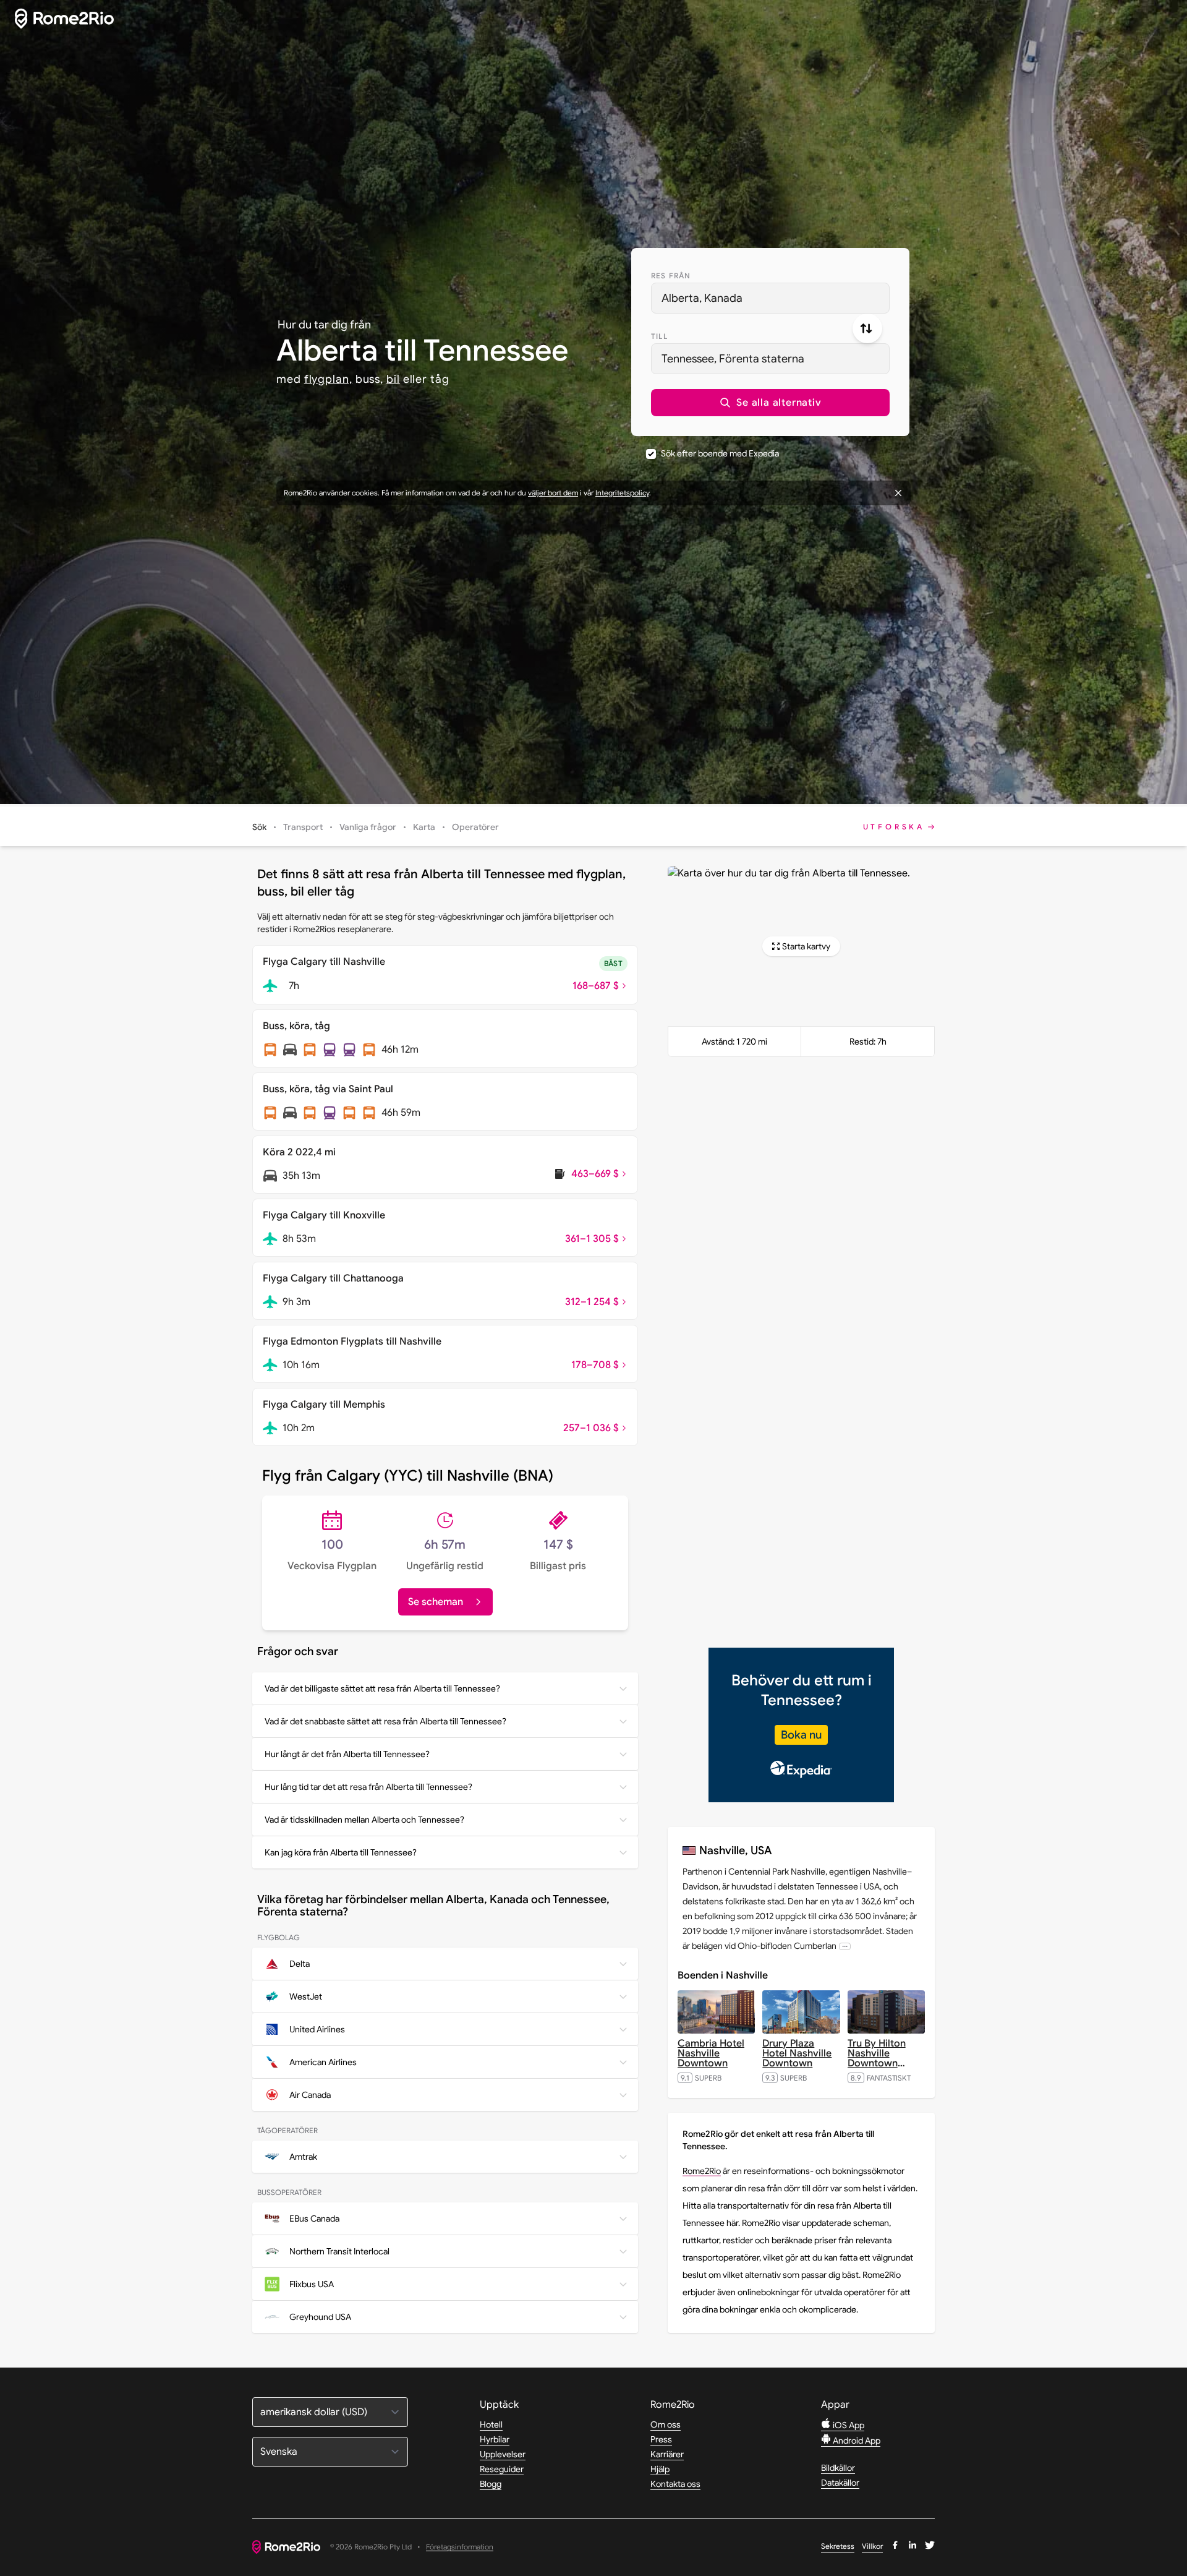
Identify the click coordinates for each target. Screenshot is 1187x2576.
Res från (671, 276)
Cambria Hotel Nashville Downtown (711, 2053)
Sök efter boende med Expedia (720, 453)
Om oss (666, 2424)
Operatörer (475, 827)
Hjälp (660, 2469)
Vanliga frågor (368, 827)
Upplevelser (503, 2454)
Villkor (872, 2546)
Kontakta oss (675, 2484)
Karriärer (667, 2454)
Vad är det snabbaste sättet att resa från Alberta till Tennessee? (385, 1721)
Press (661, 2439)
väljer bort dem (553, 493)
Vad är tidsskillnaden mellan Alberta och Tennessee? (364, 1820)
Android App (856, 2441)
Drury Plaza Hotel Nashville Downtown (797, 2053)
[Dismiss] (898, 493)
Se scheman (436, 1602)
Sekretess (838, 2546)
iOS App (848, 2425)
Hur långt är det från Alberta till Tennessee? (347, 1754)
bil (393, 379)
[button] (770, 403)
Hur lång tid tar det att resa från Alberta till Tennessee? (368, 1787)
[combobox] (770, 298)
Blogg (491, 2484)
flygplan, (328, 379)
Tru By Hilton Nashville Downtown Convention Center (877, 2063)
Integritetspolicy (622, 493)
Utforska (894, 827)
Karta (424, 827)
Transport (303, 827)
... (845, 1946)
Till (659, 336)
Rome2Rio (702, 2171)
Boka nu (801, 1735)
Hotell (491, 2424)
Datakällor (840, 2483)
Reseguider (502, 2469)
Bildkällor (838, 2468)
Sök (259, 827)
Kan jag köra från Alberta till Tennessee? (341, 1852)
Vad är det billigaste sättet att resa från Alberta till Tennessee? (382, 1688)
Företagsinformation (460, 2547)
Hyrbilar (495, 2439)
